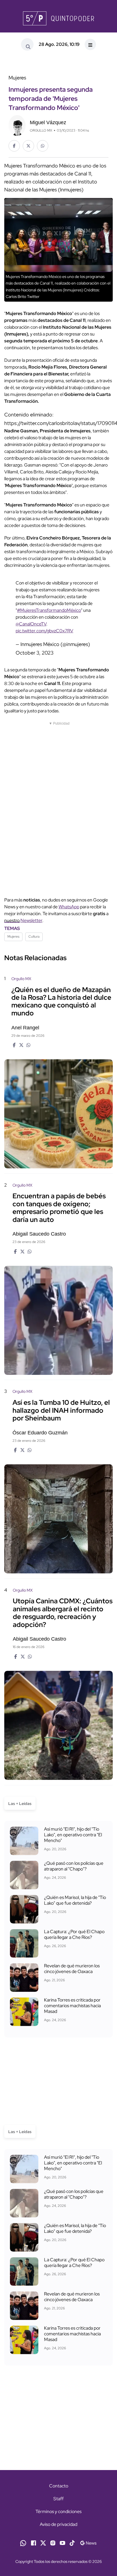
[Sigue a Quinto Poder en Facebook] (34, 2543)
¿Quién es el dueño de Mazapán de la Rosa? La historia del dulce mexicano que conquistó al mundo (61, 1001)
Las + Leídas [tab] (20, 1804)
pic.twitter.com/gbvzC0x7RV (44, 631)
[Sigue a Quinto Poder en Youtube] (62, 2543)
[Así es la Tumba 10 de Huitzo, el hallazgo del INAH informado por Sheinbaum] (58, 1519)
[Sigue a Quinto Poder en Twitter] (43, 2543)
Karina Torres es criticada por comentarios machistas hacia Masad (72, 2006)
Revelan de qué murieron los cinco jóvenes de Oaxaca (72, 1969)
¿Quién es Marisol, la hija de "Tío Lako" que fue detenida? (75, 1900)
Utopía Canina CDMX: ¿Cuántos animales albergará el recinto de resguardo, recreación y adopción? (63, 1613)
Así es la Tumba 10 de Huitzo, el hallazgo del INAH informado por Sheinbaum (61, 1410)
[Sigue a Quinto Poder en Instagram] (53, 2543)
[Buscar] (27, 44)
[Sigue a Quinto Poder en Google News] (88, 2543)
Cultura (34, 937)
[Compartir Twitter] (28, 146)
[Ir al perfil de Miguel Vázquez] (17, 125)
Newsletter (31, 920)
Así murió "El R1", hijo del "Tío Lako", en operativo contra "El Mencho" (73, 1835)
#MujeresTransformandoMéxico (49, 610)
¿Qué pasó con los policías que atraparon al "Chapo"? (74, 1866)
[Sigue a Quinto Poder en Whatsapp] (23, 2543)
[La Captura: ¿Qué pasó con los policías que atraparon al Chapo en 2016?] (24, 1875)
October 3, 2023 (35, 653)
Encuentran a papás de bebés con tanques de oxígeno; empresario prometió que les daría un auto (59, 1208)
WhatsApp (69, 907)
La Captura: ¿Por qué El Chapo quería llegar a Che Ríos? (74, 1935)
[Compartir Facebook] (14, 146)
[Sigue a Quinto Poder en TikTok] (72, 2543)
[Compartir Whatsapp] (43, 146)
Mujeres (13, 937)
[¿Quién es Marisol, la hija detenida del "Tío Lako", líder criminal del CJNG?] (24, 1909)
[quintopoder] (58, 18)
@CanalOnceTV (31, 624)
